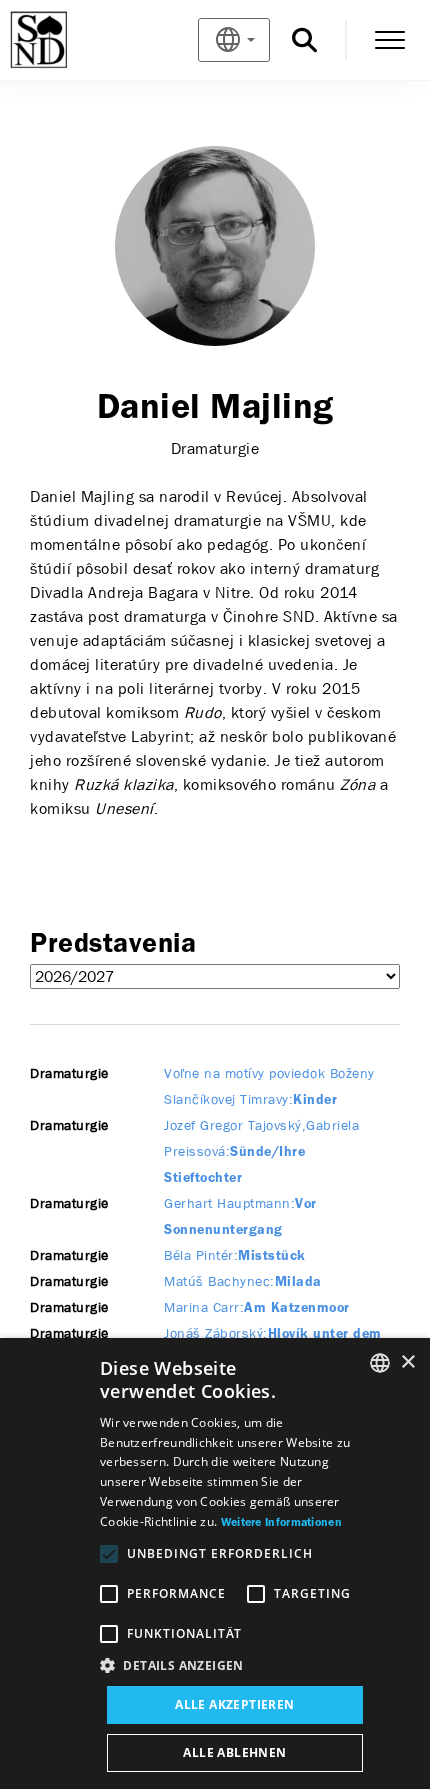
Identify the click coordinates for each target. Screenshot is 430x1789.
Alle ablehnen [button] (234, 1752)
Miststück (235, 1256)
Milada (243, 1282)
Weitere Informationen (281, 1523)
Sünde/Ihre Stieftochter (261, 1152)
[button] (235, 1666)
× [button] (407, 1362)
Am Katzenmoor (257, 1308)
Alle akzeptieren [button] (234, 1704)
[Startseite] (71, 40)
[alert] (215, 1563)
